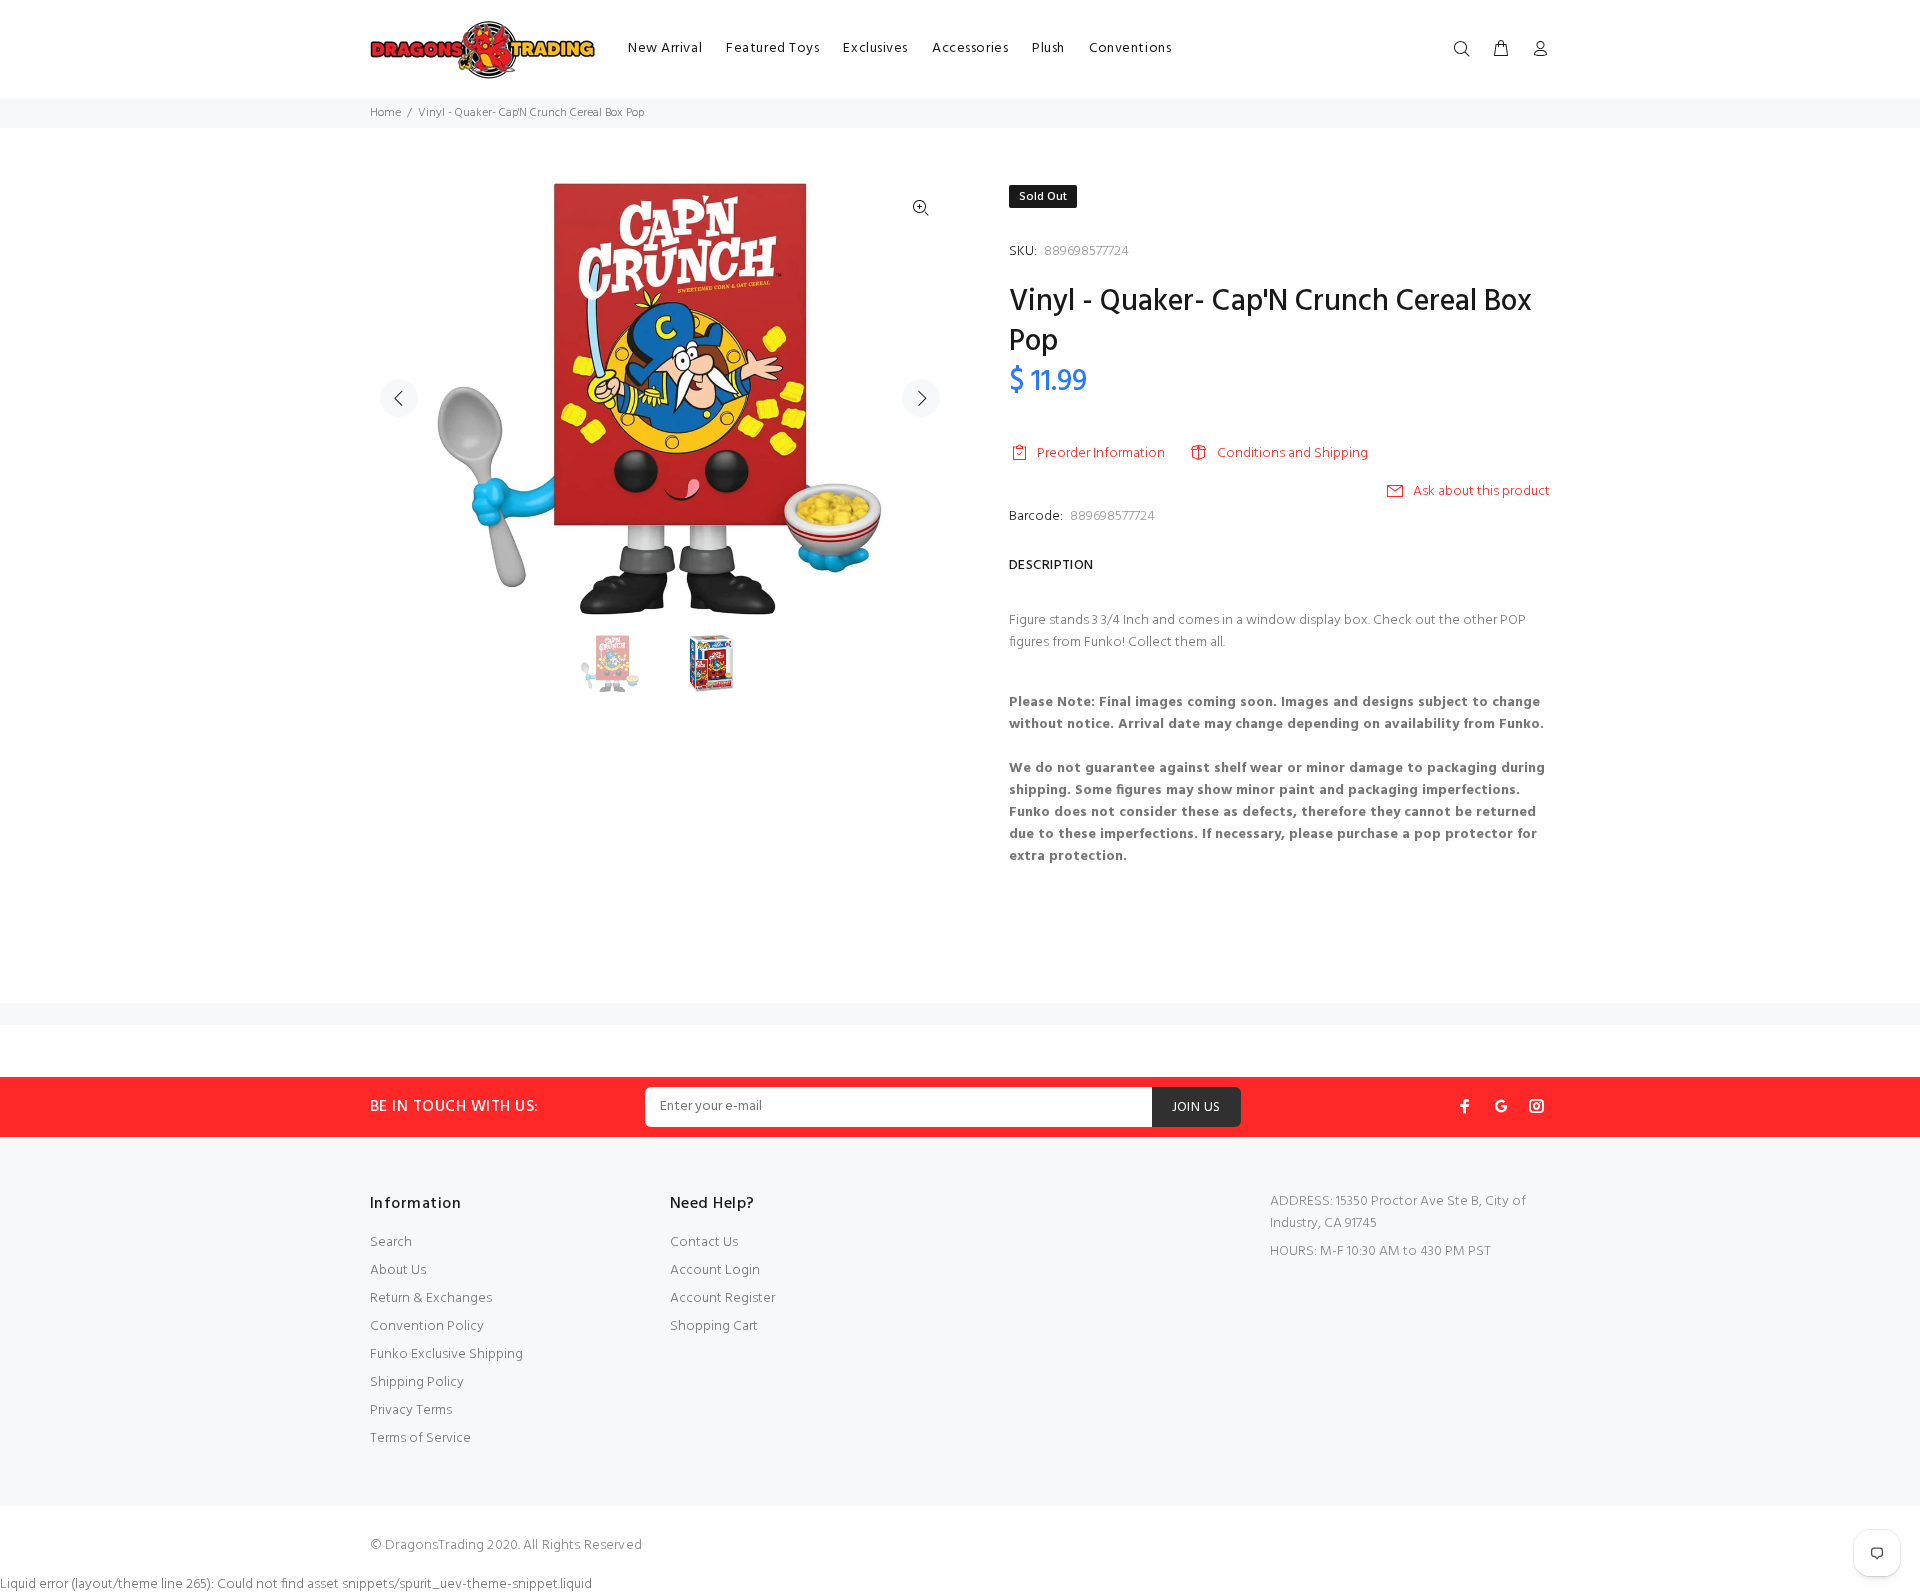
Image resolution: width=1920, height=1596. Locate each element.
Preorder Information (1101, 453)
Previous (399, 398)
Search (391, 1242)
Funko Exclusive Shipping (446, 1354)
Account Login (715, 1270)
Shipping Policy (417, 1382)
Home (385, 113)
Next (921, 398)
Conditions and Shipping (1292, 453)
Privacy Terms (411, 1410)
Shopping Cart (714, 1326)
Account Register (722, 1298)
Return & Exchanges (431, 1298)
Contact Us (704, 1242)
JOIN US (1196, 1107)
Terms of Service (420, 1438)
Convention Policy (427, 1326)
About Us (398, 1270)
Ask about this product (1481, 491)
